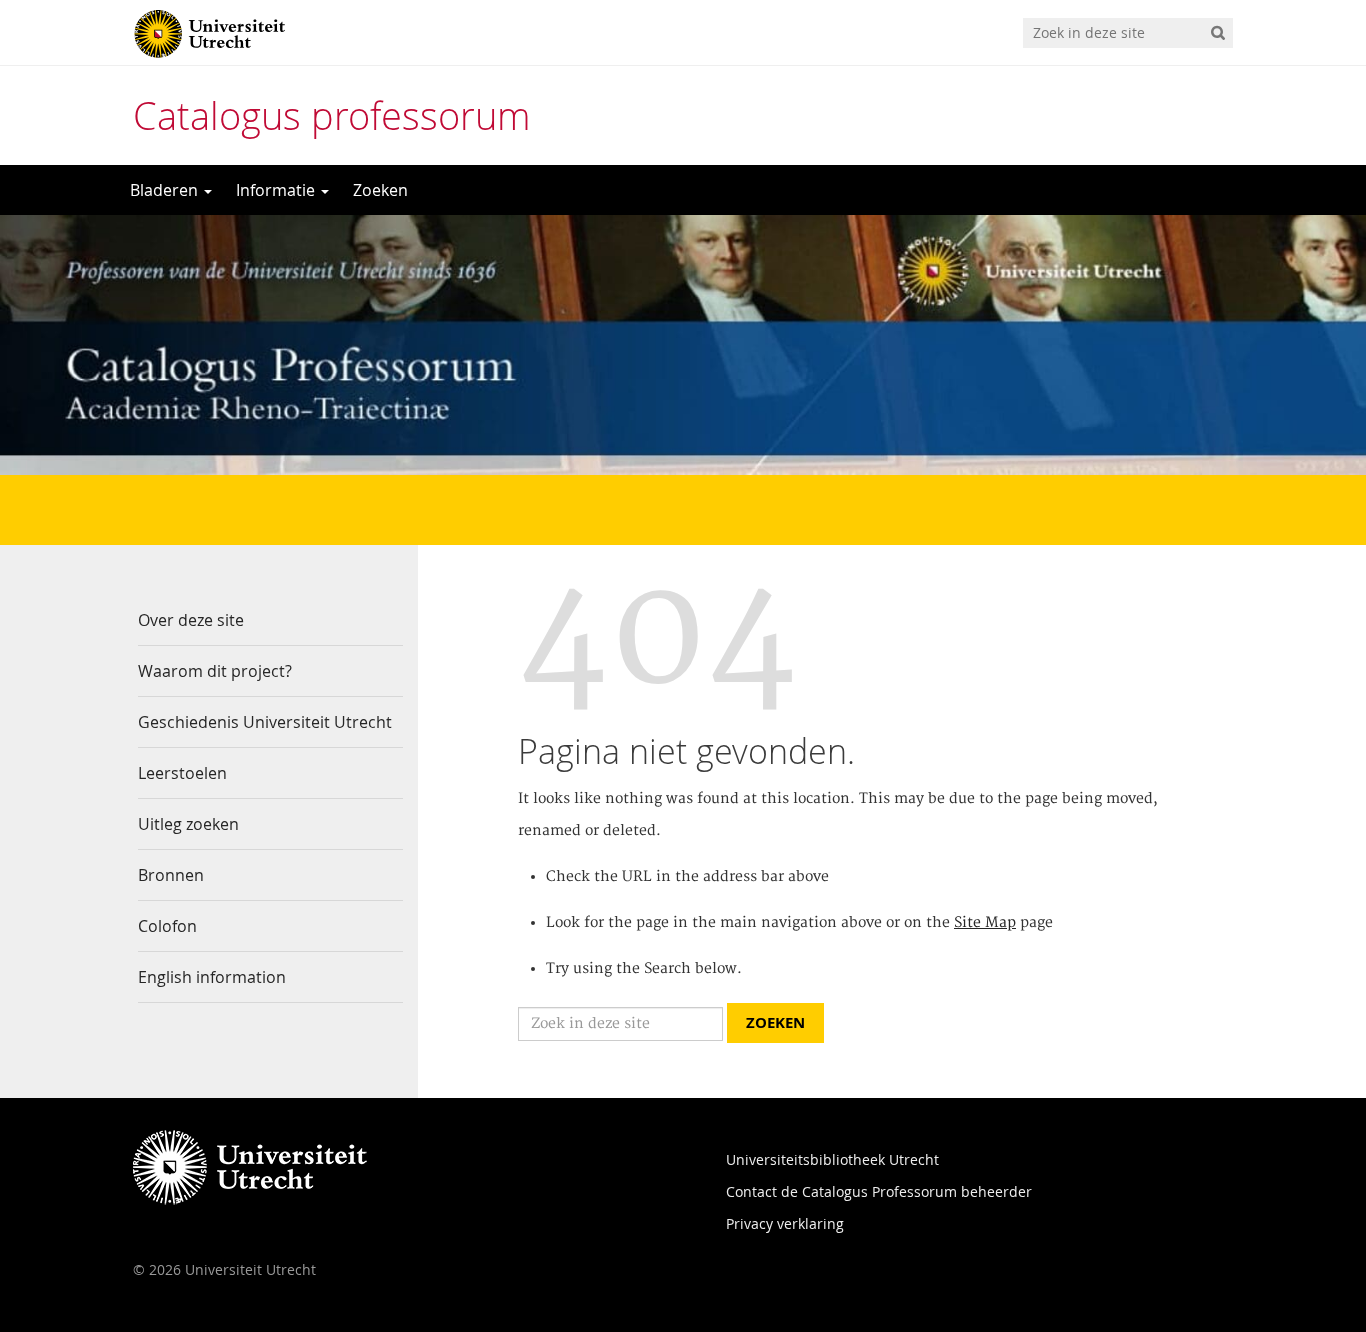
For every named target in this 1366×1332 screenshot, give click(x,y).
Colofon (167, 926)
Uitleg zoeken (188, 824)
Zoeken (380, 190)
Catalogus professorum (332, 115)
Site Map (985, 923)
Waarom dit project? (215, 671)
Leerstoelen (182, 773)
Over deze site (191, 620)
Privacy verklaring (785, 1223)
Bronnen (171, 875)
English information (212, 977)
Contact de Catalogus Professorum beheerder (879, 1191)
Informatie (277, 190)
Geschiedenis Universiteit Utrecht (265, 722)
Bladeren (166, 190)
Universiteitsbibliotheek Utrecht (832, 1159)
